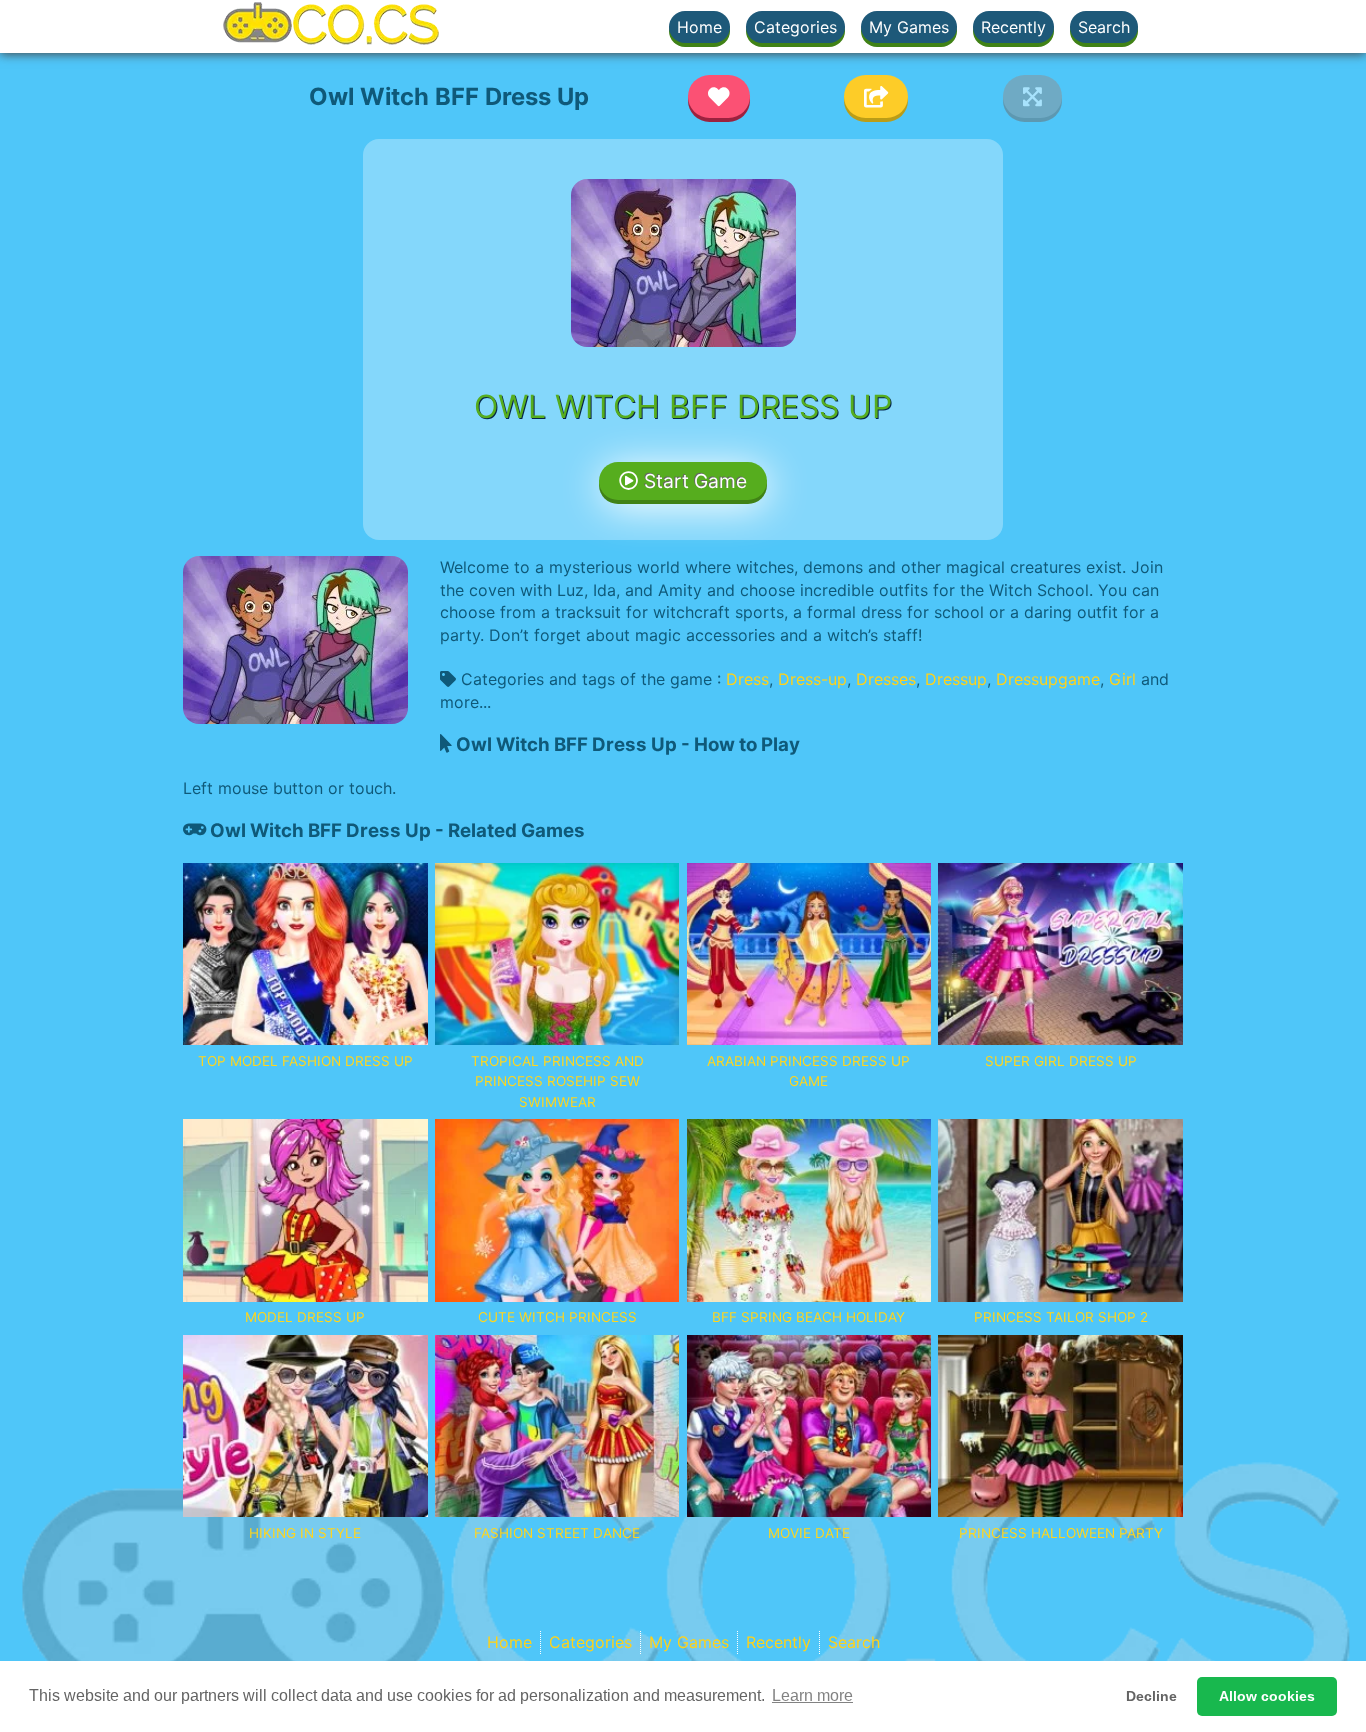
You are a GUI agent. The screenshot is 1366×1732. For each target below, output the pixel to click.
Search (1104, 27)
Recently (1013, 27)
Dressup (956, 679)
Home (699, 27)
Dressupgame (1048, 679)
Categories (795, 27)
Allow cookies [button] (1267, 1696)
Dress (747, 679)
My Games (909, 27)
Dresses (886, 679)
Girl (1122, 679)
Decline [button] (1151, 1696)
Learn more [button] (812, 1695)
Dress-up (812, 679)
